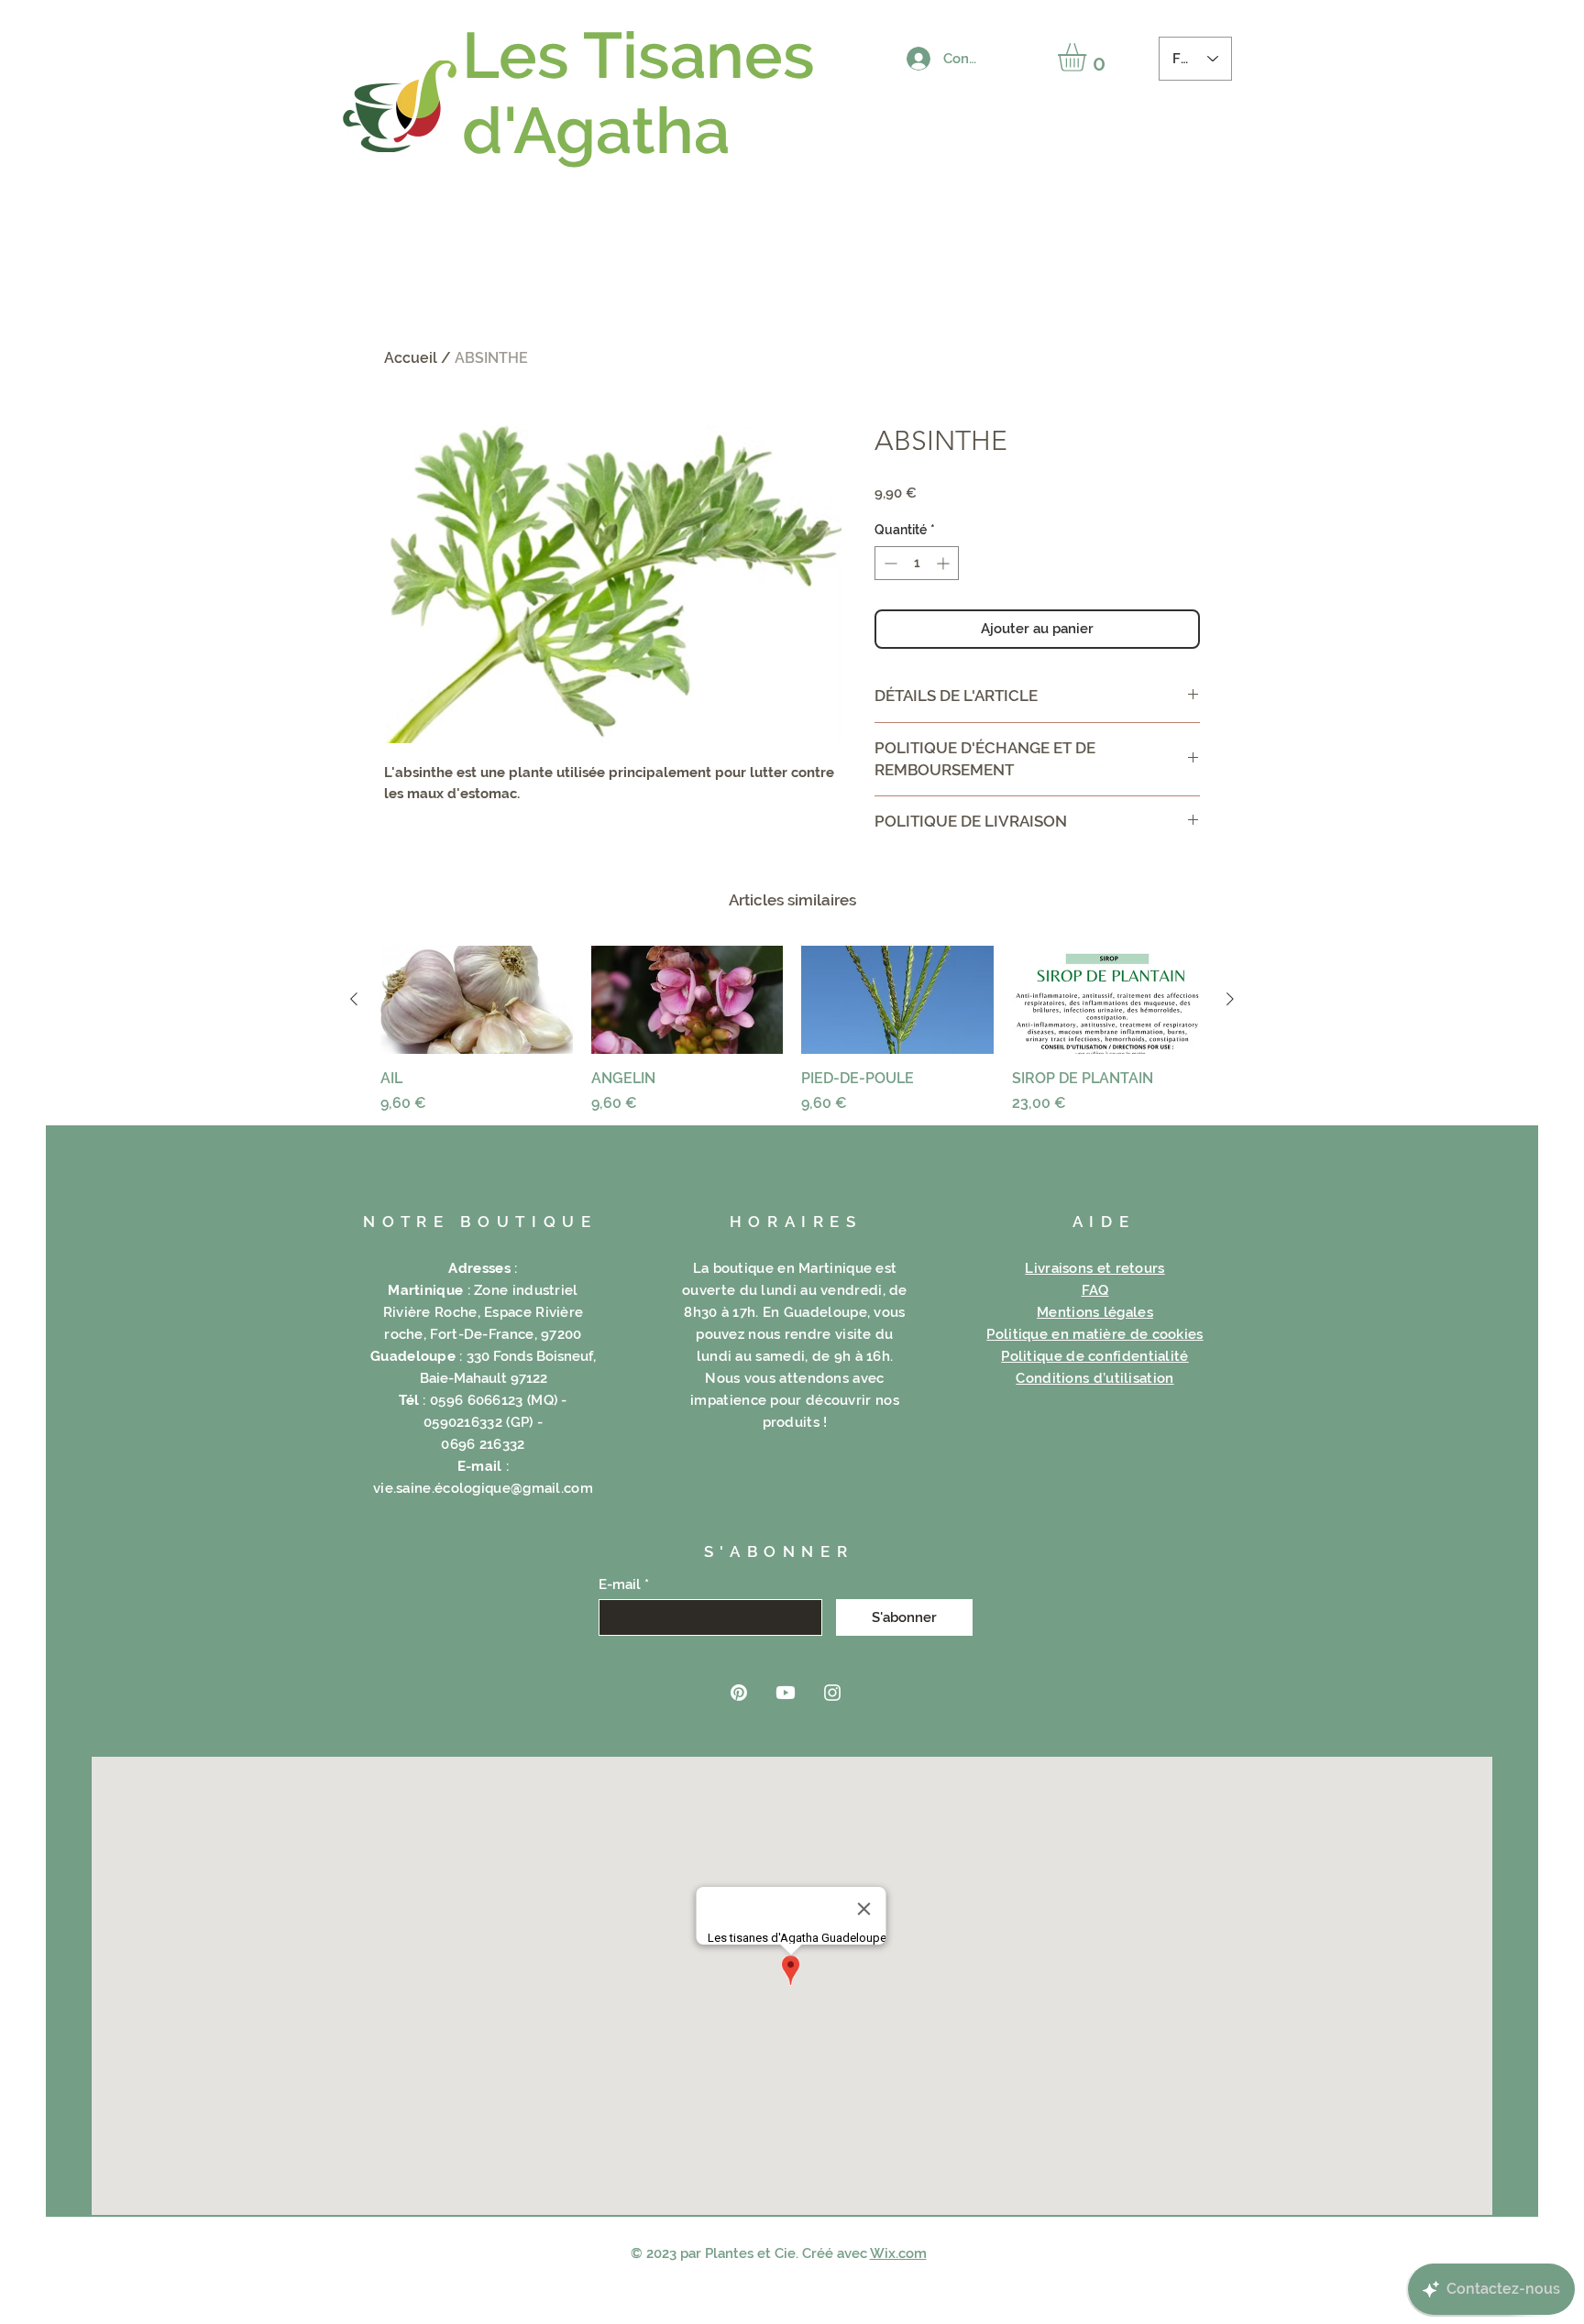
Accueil (411, 358)
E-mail (620, 1585)
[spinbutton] (917, 563)
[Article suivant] (1230, 999)
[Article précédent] (354, 999)
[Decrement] (889, 563)
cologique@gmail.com (518, 1488)
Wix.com (898, 2253)
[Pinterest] (739, 1693)
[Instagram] (832, 1693)
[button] (1089, 57)
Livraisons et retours (1094, 1268)
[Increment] (945, 563)
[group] (792, 1030)
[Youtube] (786, 1693)
